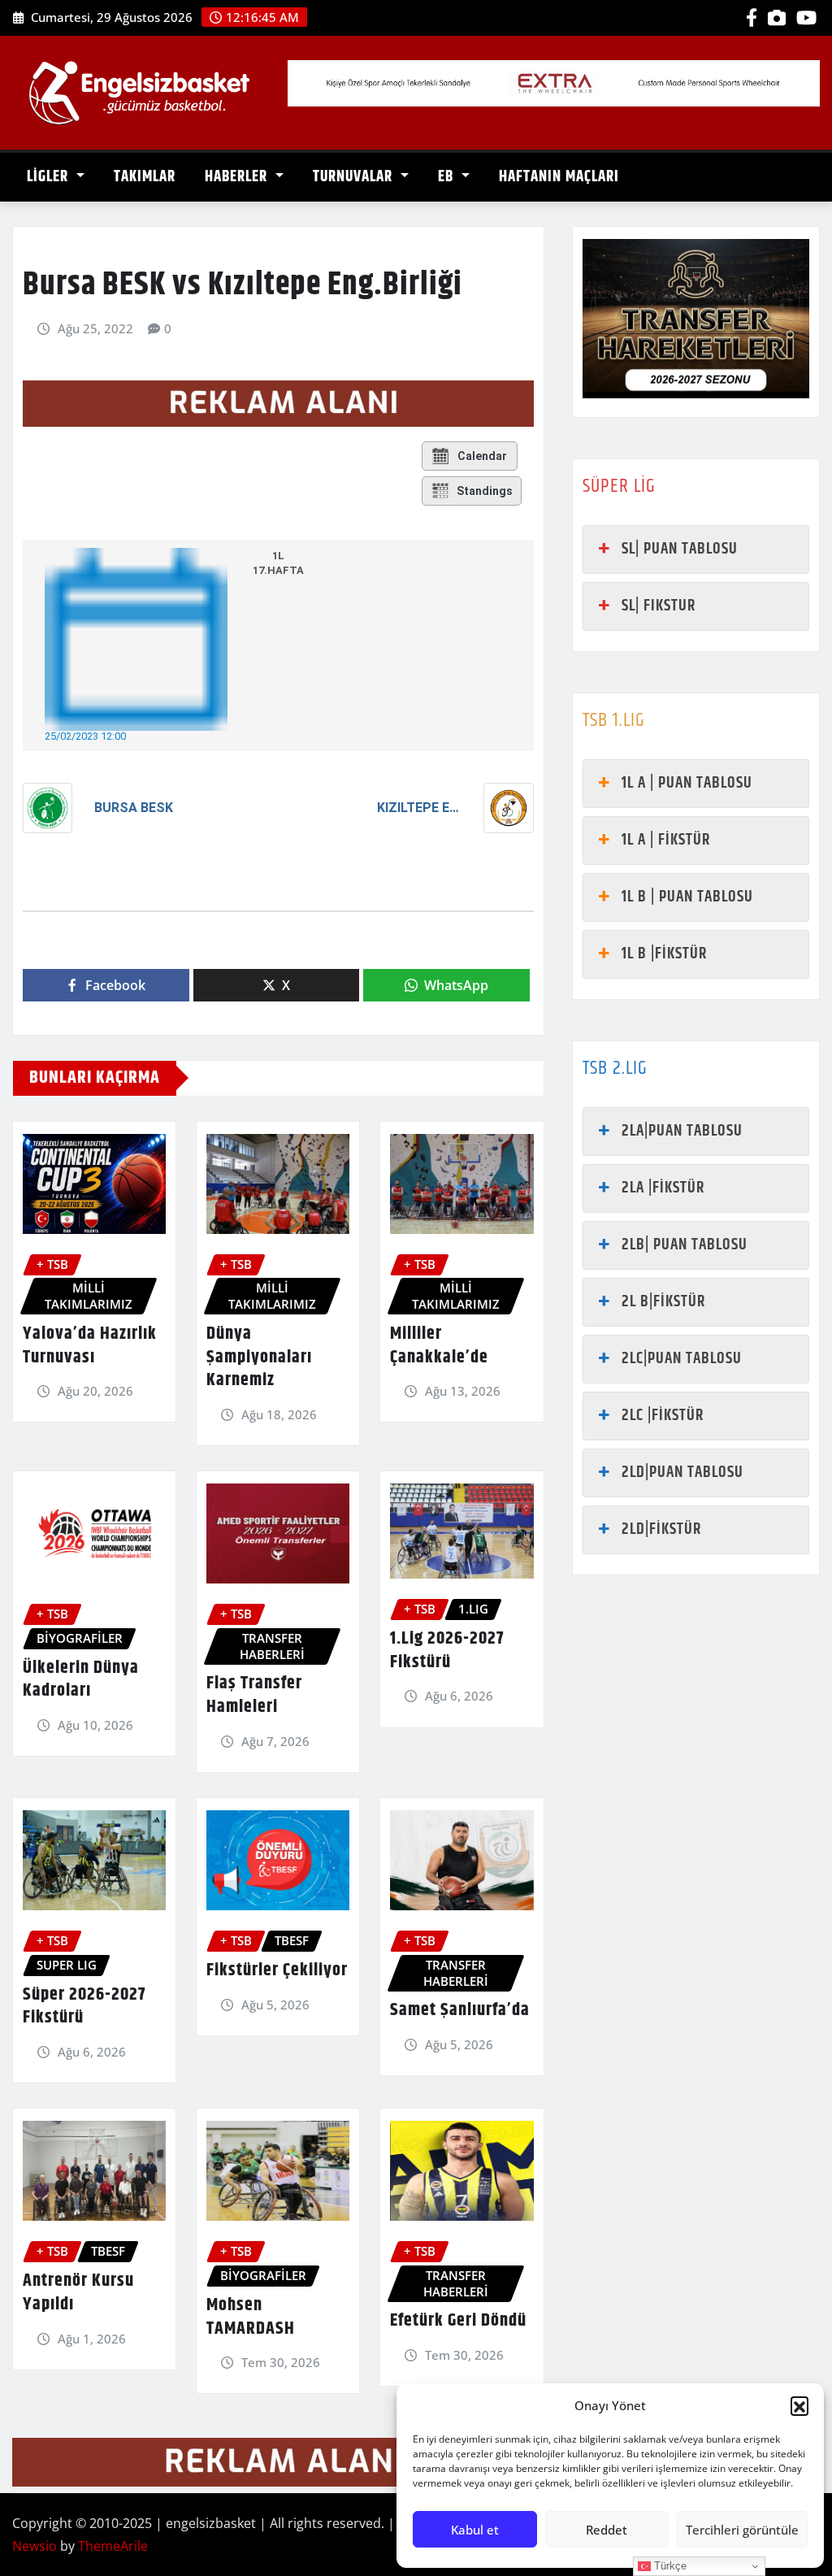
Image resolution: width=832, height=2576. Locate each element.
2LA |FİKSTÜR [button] (663, 1188)
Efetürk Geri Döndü (458, 2321)
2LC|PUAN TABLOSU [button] (682, 1359)
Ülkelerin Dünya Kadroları (81, 1680)
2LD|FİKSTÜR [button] (661, 1529)
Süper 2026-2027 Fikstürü (84, 2007)
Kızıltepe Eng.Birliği (419, 808)
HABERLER (238, 177)
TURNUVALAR (355, 177)
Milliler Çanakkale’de (439, 1346)
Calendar (482, 456)
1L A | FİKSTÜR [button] (666, 840)
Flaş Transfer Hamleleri (254, 1695)
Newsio (35, 2546)
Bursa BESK (134, 808)
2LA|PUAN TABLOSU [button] (682, 1131)
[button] (799, 2405)
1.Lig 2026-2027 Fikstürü (447, 1651)
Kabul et (475, 2530)
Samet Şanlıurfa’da (460, 2010)
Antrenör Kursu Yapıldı (78, 2293)
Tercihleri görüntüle (742, 2530)
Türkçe (669, 2566)
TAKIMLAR (145, 177)
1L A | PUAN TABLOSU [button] (687, 783)
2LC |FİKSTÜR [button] (663, 1416)
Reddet (607, 2530)
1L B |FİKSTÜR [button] (664, 954)
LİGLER (50, 177)
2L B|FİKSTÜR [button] (663, 1302)
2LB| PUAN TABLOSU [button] (685, 1245)
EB (448, 177)
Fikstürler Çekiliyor (277, 1970)
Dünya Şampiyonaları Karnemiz (259, 1357)
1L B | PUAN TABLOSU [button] (687, 897)
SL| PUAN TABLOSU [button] (680, 549)
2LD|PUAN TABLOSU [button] (682, 1473)
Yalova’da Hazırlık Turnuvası (90, 1346)
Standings (485, 491)
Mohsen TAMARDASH (251, 2317)
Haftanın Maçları (559, 177)
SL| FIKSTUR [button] (659, 606)
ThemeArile (113, 2546)
